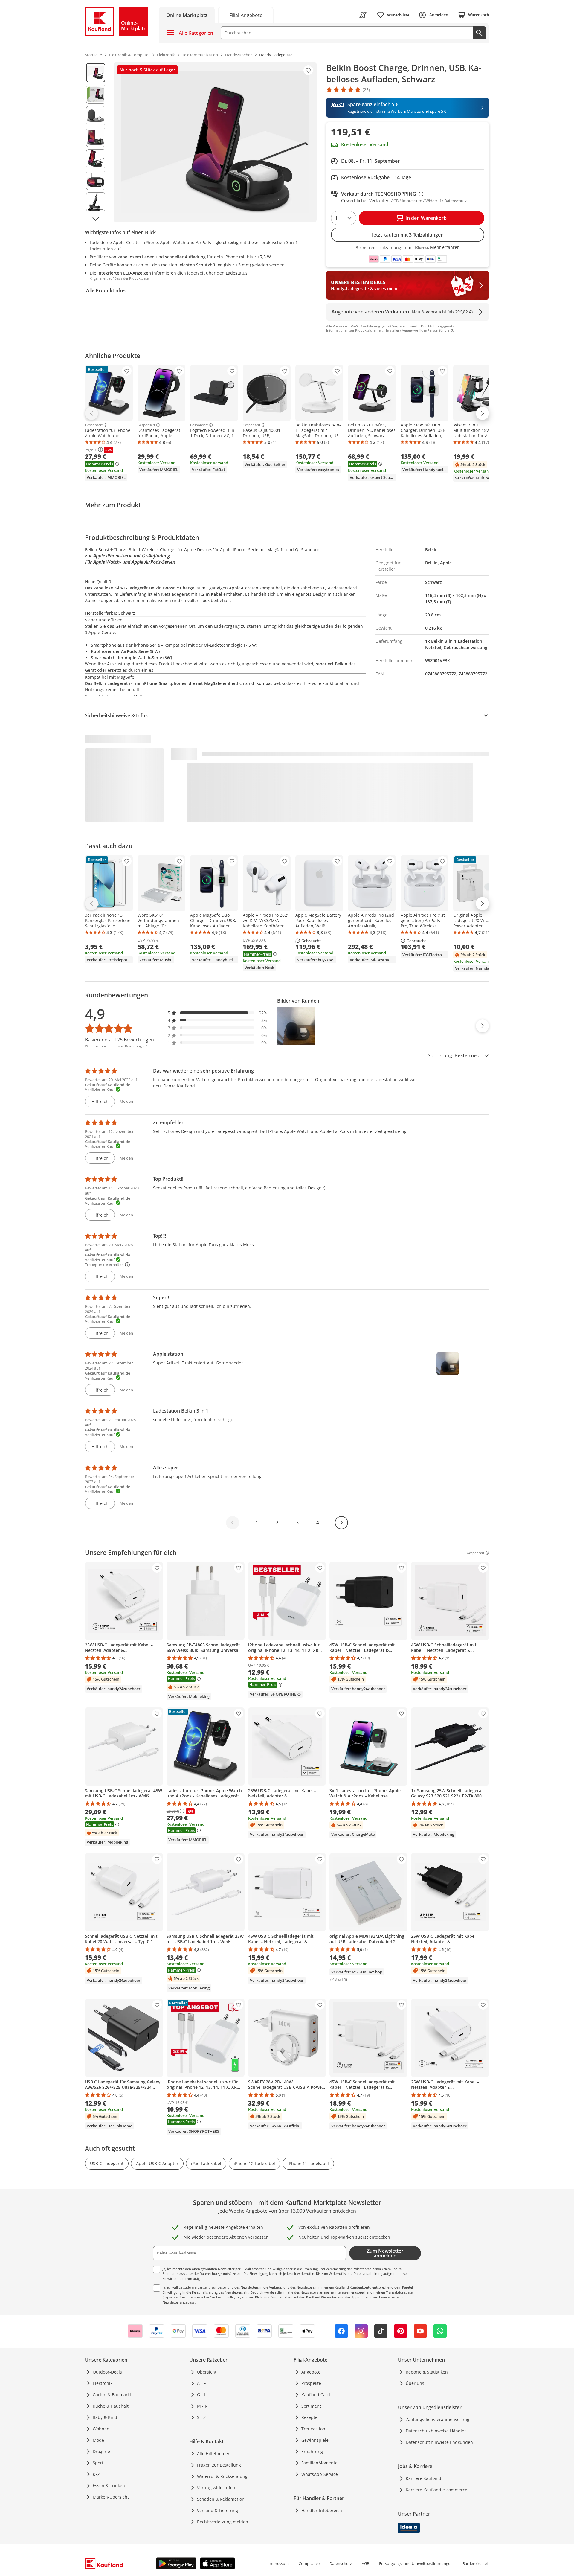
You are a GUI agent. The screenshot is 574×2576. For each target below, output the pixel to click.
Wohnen (101, 2429)
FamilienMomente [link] (319, 2463)
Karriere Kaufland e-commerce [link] (436, 2490)
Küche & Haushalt (111, 2406)
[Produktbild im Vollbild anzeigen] (215, 142)
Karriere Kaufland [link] (423, 2478)
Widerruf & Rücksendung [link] (222, 2476)
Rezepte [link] (309, 2417)
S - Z (201, 2417)
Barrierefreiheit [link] (476, 2563)
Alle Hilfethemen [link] (214, 2454)
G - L (201, 2395)
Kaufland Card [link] (316, 2395)
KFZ (96, 2474)
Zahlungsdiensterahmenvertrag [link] (438, 2419)
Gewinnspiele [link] (315, 2440)
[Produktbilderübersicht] (96, 142)
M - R (202, 2406)
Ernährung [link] (312, 2451)
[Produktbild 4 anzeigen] (96, 137)
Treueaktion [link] (313, 2429)
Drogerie (101, 2451)
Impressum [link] (279, 2563)
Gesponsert (94, 425)
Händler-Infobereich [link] (322, 2510)
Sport (98, 2463)
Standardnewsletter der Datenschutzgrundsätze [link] (199, 2273)
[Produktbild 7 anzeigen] (96, 202)
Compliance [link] (309, 2563)
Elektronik (103, 2383)
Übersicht (207, 2372)
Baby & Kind (105, 2417)
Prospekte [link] (311, 2383)
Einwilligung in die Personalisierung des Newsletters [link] (203, 2292)
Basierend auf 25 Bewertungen (119, 1040)
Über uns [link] (415, 2383)
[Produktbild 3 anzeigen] (96, 116)
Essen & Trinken (109, 2486)
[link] (246, 15)
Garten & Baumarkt (112, 2395)
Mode (98, 2440)
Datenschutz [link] (341, 2563)
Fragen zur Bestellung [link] (219, 2465)
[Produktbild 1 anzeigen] (96, 73)
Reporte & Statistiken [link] (427, 2372)
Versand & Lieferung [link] (217, 2510)
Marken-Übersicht (111, 2497)
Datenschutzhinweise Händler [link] (436, 2431)
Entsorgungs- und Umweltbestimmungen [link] (416, 2563)
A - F (201, 2383)
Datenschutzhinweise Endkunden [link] (439, 2442)
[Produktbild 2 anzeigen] (96, 94)
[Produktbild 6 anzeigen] (96, 180)
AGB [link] (365, 2563)
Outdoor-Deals (107, 2372)
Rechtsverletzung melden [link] (223, 2522)
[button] (218, 1013)
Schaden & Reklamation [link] (221, 2499)
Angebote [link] (311, 2372)
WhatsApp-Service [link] (320, 2474)
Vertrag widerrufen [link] (216, 2488)
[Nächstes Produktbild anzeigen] (96, 219)
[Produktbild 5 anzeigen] (96, 159)
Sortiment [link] (311, 2406)
